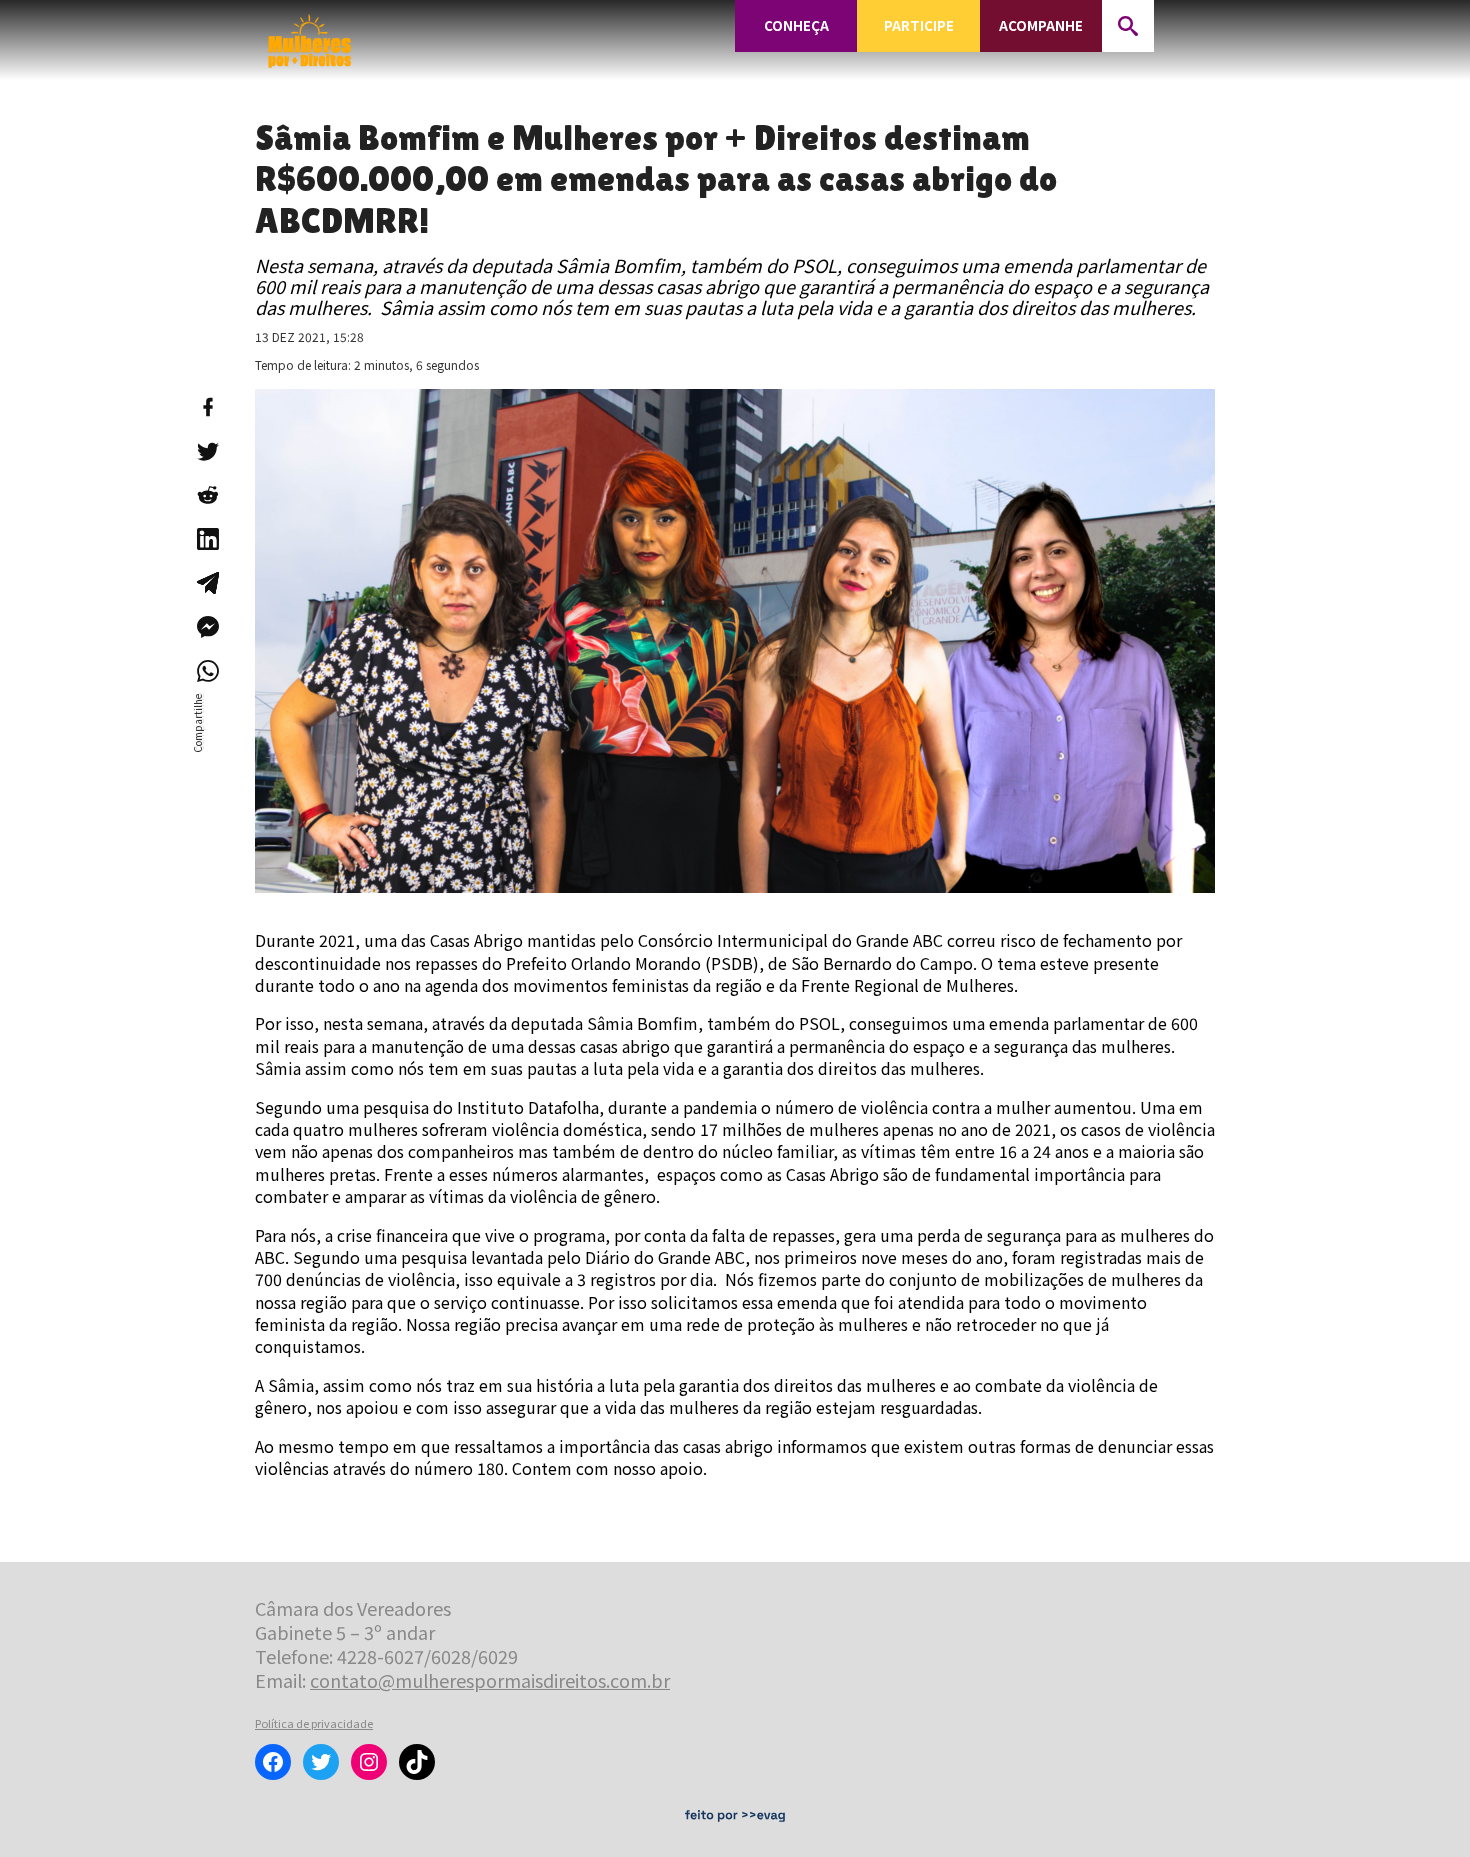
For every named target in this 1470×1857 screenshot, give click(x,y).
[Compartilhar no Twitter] (207, 451)
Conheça (796, 25)
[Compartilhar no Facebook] (207, 407)
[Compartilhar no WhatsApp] (207, 671)
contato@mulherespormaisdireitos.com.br (490, 1680)
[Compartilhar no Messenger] (207, 627)
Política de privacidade (314, 1723)
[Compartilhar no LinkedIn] (207, 539)
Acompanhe (1041, 25)
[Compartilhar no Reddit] (207, 495)
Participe (919, 25)
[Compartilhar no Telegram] (207, 583)
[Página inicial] (309, 35)
